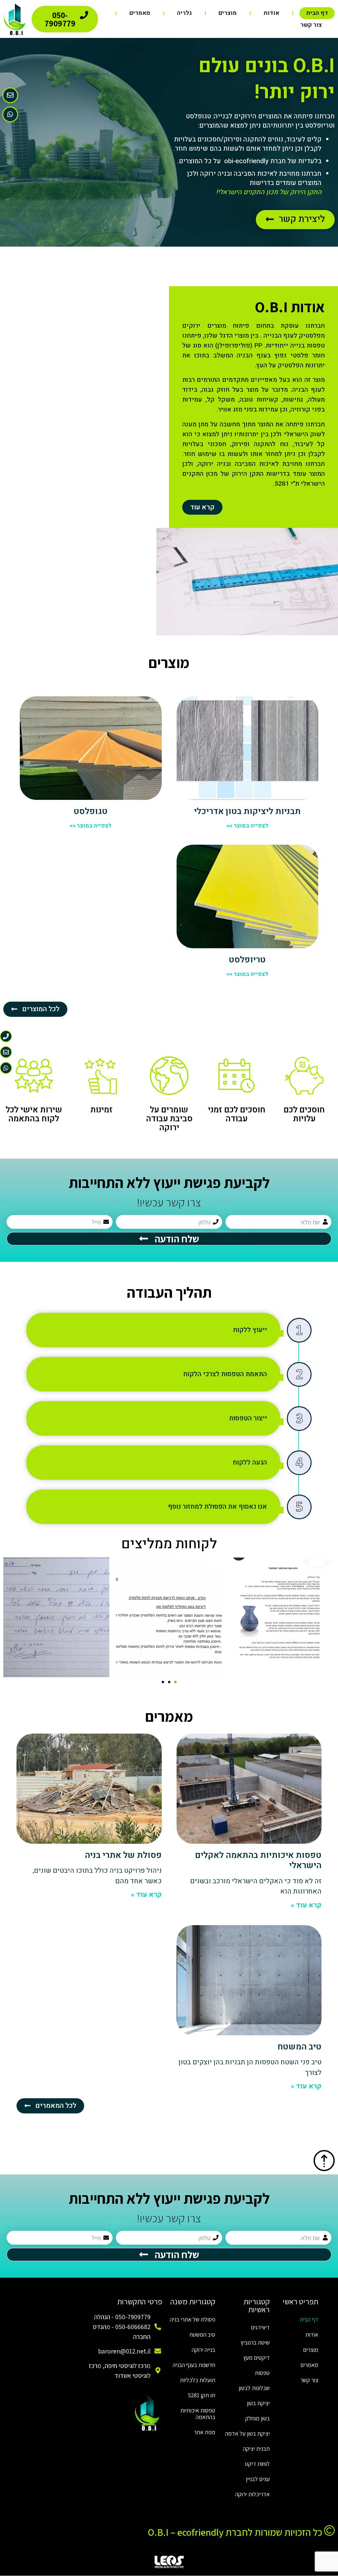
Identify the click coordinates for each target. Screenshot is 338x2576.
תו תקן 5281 (202, 2395)
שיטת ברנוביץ (255, 2342)
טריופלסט (247, 960)
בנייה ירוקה (203, 2350)
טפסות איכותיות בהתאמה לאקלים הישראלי (258, 1860)
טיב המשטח (300, 2047)
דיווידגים (260, 2327)
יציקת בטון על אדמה (247, 2433)
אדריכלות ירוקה (253, 2494)
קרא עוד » (306, 1905)
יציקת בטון (258, 2403)
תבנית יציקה (256, 2449)
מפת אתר (204, 2432)
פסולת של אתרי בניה (123, 1855)
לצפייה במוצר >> (247, 826)
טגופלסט (91, 811)
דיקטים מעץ (256, 2358)
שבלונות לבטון (254, 2388)
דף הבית (317, 13)
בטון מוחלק (257, 2418)
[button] (175, 1682)
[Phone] (6, 1036)
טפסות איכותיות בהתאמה (198, 2414)
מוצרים (228, 13)
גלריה (184, 13)
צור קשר (311, 25)
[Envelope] (10, 95)
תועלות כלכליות (198, 2380)
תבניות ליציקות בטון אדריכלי (247, 811)
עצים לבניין (258, 2479)
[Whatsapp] (10, 114)
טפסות (262, 2373)
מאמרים (140, 13)
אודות (271, 13)
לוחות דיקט (257, 2464)
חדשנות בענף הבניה (194, 2365)
